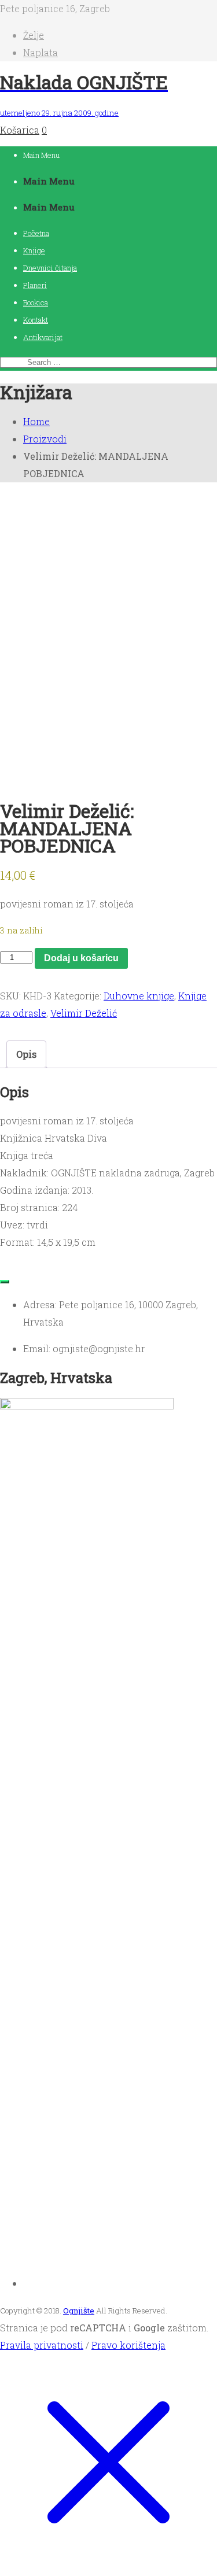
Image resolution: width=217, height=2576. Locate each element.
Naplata (41, 52)
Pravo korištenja (128, 2345)
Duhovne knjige (139, 996)
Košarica (20, 130)
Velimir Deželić (84, 1013)
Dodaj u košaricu (81, 958)
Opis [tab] (26, 1054)
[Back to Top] (5, 1282)
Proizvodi (45, 439)
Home (36, 421)
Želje (34, 35)
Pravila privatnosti (42, 2345)
